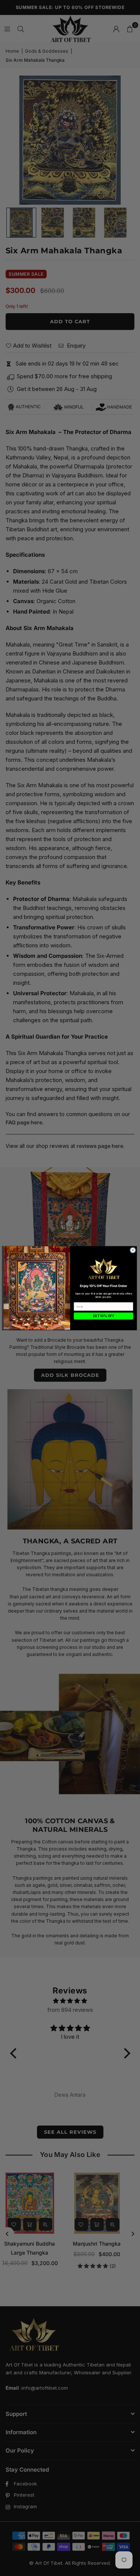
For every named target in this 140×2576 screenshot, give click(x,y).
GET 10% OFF (103, 1316)
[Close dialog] (133, 1250)
